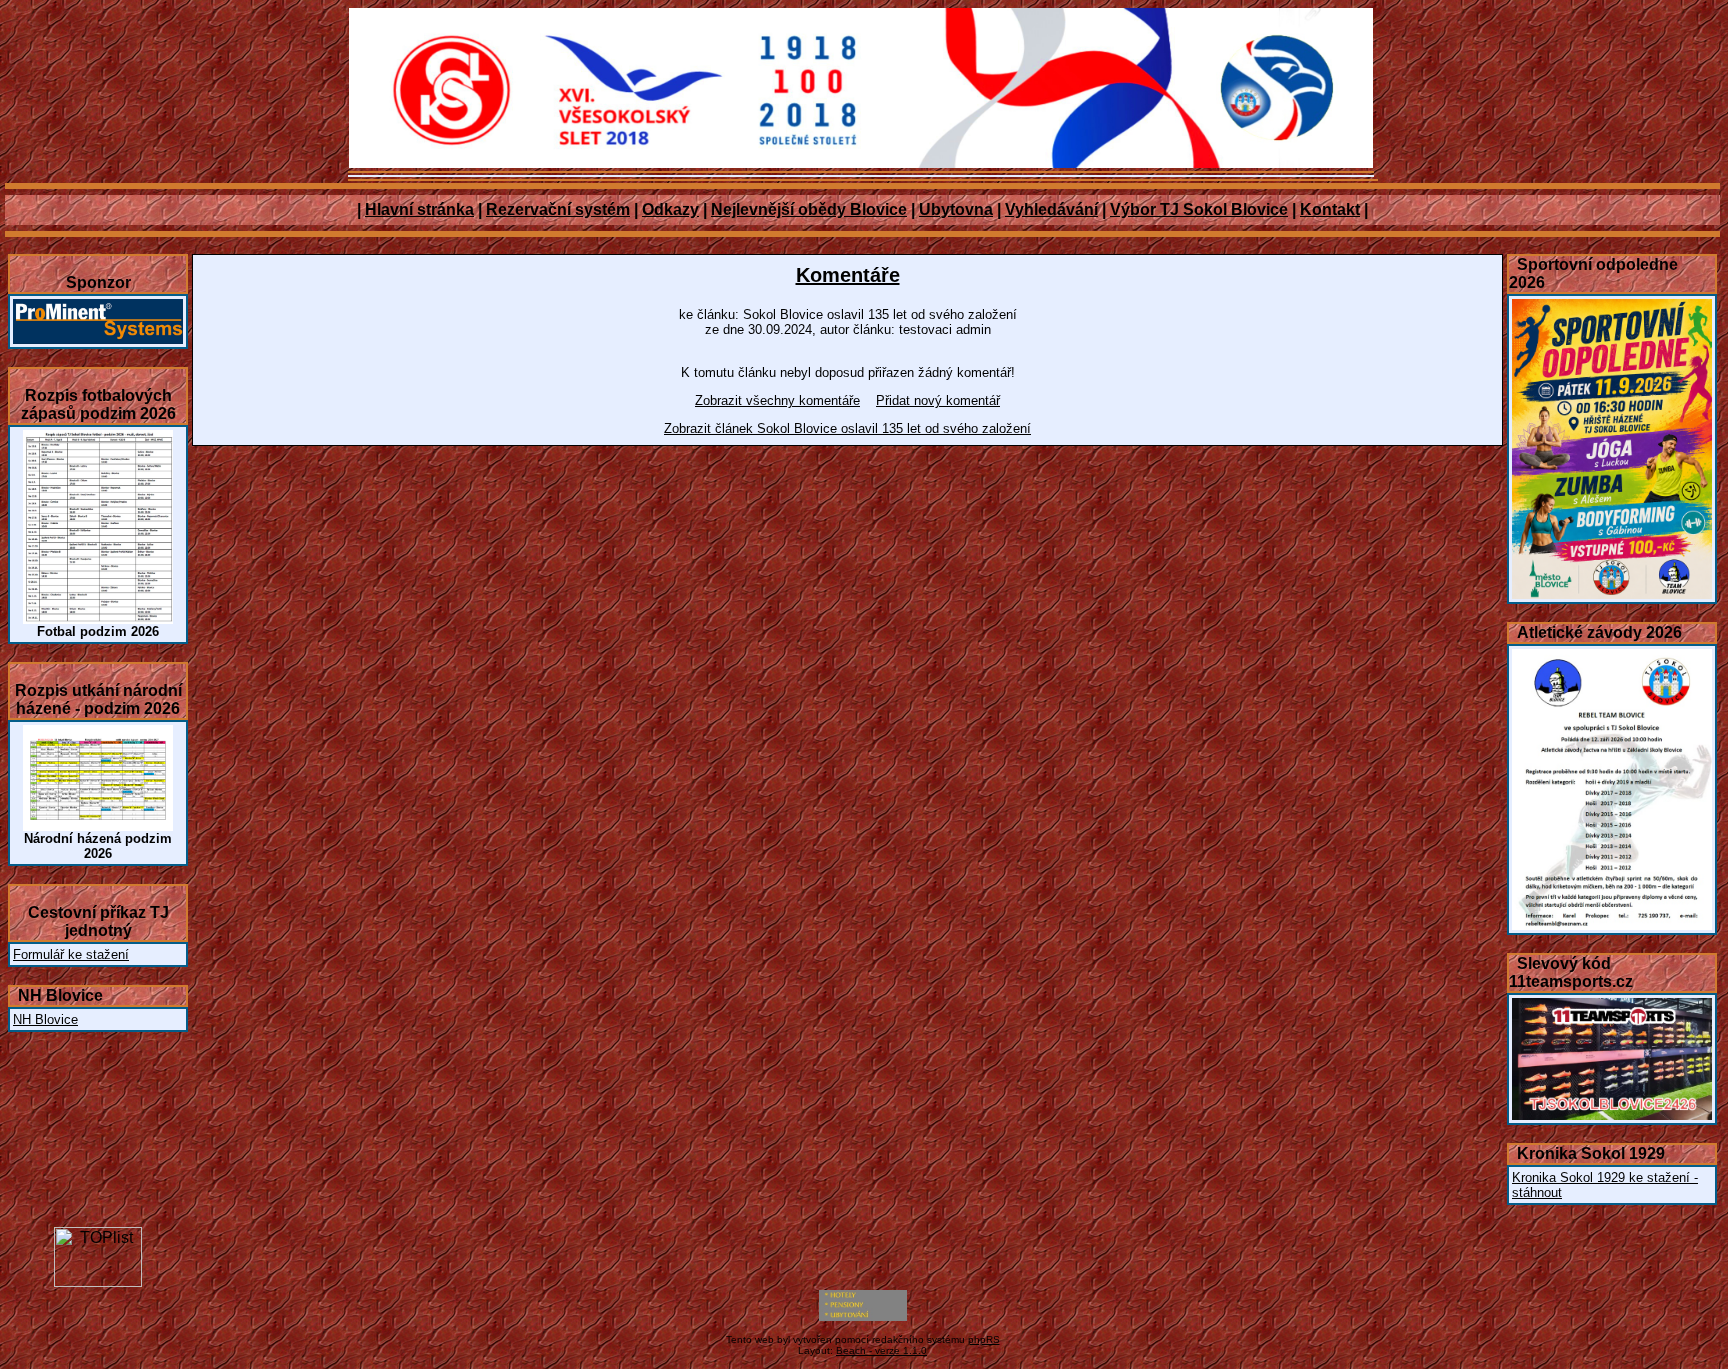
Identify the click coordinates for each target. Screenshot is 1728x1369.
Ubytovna (956, 209)
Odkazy (670, 209)
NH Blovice (45, 1019)
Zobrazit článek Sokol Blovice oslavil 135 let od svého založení (847, 428)
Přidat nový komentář (938, 400)
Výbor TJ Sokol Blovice (1199, 209)
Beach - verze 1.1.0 (881, 1350)
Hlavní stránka (419, 209)
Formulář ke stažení (71, 954)
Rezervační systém (558, 209)
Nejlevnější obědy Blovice (809, 209)
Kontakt (1330, 209)
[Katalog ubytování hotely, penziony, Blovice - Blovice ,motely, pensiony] (863, 1317)
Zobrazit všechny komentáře (777, 400)
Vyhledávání (1051, 209)
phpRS (984, 1339)
